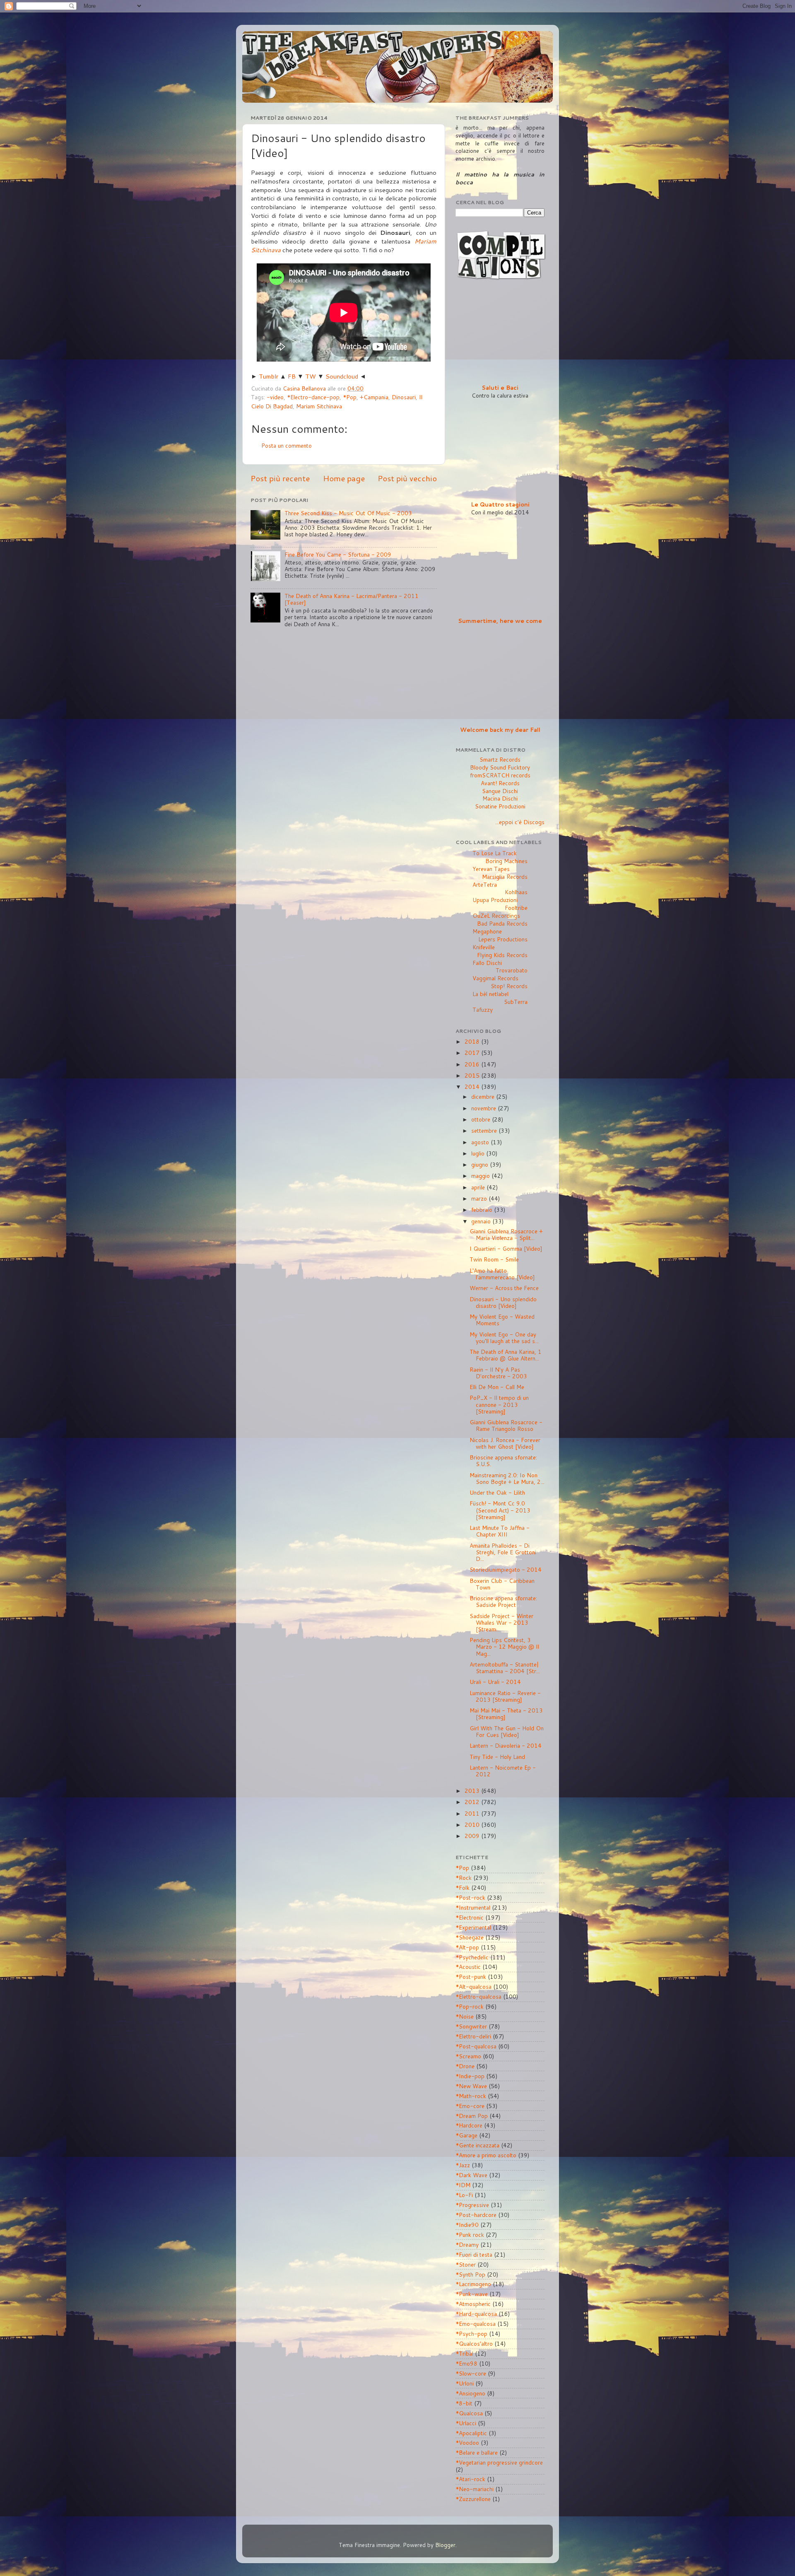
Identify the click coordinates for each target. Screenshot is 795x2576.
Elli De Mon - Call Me (497, 1387)
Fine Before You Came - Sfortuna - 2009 (338, 554)
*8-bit (464, 2403)
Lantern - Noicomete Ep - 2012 (503, 1771)
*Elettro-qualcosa (478, 1996)
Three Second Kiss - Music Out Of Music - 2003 (348, 513)
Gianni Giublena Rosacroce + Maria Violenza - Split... (506, 1234)
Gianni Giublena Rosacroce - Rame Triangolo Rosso (506, 1425)
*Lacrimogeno (473, 2284)
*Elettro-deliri (473, 2036)
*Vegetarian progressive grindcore (499, 2462)
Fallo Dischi (487, 963)
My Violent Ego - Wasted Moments (502, 1320)
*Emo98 (466, 2363)
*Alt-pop (467, 1947)
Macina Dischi (500, 798)
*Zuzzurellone (473, 2499)
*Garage (466, 2135)
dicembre (484, 1096)
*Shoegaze (470, 1937)
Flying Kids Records (502, 955)
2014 (473, 1087)
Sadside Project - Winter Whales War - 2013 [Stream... (501, 1622)
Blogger (445, 2545)
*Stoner (466, 2264)
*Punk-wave (472, 2294)
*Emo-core (470, 2106)
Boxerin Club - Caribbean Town (502, 1584)
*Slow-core (471, 2373)
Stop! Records (509, 986)
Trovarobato (512, 970)
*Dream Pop (472, 2116)
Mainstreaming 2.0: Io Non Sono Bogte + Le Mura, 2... (507, 1478)
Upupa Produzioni (495, 900)
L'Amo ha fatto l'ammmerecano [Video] (502, 1274)
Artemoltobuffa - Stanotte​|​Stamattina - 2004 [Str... (505, 1668)
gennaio (482, 1221)
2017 (473, 1053)
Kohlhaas (516, 892)
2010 (473, 1825)
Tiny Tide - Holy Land (497, 1757)
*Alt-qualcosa (473, 1986)
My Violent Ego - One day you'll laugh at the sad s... (504, 1337)
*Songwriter (471, 2026)
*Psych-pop (471, 2334)
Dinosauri (404, 397)
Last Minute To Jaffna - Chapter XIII (500, 1531)
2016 (473, 1064)
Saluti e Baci (500, 387)
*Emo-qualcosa (476, 2324)
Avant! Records (500, 783)
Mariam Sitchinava (319, 406)
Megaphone (487, 931)
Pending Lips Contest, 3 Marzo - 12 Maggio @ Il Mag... (504, 1646)
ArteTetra (485, 884)
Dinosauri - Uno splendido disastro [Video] (503, 1302)
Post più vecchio (407, 478)
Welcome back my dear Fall (500, 730)
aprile (479, 1187)
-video (275, 397)
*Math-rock (471, 2096)
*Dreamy (467, 2244)
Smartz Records (500, 759)
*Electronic (470, 1917)
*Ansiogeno (470, 2393)
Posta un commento (287, 445)
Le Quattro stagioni (500, 504)
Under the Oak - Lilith (497, 1492)
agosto (481, 1142)
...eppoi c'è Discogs (520, 822)
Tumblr (269, 376)
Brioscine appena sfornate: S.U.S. (503, 1460)
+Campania (374, 397)
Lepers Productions (503, 939)
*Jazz (463, 2165)
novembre (484, 1108)
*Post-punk (471, 1977)
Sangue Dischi (500, 791)
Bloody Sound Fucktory (500, 767)
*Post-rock (470, 1897)
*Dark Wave (471, 2175)
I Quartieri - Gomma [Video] (506, 1248)
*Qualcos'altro (474, 2343)
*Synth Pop (470, 2274)
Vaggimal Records (495, 978)
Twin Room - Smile (494, 1259)
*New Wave (471, 2086)
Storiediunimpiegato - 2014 (506, 1569)
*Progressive (472, 2205)
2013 (473, 1791)
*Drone (465, 2066)
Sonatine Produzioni (500, 806)
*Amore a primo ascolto (486, 2155)
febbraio (483, 1210)
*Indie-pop (470, 2076)
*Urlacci (466, 2423)
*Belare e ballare (477, 2452)
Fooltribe (516, 908)
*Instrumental (473, 1907)
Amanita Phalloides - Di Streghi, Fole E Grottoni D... (503, 1552)
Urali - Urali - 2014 (495, 1682)
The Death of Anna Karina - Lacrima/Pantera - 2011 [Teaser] (352, 599)
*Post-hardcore (476, 2215)
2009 (473, 1836)
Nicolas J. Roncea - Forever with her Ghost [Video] (505, 1443)
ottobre (482, 1119)
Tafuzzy (483, 1009)
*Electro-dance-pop (313, 397)
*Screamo (468, 2056)
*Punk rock (470, 2235)
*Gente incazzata (477, 2145)
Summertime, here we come (500, 621)
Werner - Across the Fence (504, 1288)
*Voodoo (467, 2442)
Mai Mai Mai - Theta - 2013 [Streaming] (506, 1714)
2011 (473, 1813)
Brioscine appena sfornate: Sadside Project (503, 1601)
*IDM (463, 2185)
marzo (480, 1198)
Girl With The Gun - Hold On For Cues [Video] (507, 1731)
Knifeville (484, 947)
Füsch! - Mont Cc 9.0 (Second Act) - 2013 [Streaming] (500, 1510)
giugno (481, 1164)
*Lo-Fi (464, 2195)
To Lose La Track (495, 853)
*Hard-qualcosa (476, 2314)
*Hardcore (469, 2125)
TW (311, 376)
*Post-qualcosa (476, 2046)
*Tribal (464, 2353)
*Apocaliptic (471, 2433)
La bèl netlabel (490, 994)
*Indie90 (467, 2225)
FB (292, 376)
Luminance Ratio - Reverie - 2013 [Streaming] (505, 1696)
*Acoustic (468, 1967)
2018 (473, 1041)
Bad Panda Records (502, 923)
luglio (479, 1153)
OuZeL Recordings (496, 915)
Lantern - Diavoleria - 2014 (506, 1745)
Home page (344, 478)
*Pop (350, 397)
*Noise (465, 2016)
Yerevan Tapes (491, 869)
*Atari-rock (470, 2479)
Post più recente (280, 478)
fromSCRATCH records (500, 775)
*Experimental (473, 1927)
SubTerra (516, 1002)
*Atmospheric (473, 2304)
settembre (485, 1130)
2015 (473, 1075)
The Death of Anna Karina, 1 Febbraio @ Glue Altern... (506, 1355)
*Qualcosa (469, 2413)
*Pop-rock (470, 2006)
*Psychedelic (472, 1957)
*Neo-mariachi (475, 2489)
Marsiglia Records (505, 877)
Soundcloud (342, 376)
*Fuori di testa (474, 2254)
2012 (473, 1802)
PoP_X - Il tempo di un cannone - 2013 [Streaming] (499, 1404)
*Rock (464, 1878)
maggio (481, 1176)
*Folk (463, 1887)
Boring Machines (506, 861)
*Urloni (465, 2383)
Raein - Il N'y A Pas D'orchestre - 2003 (498, 1373)
